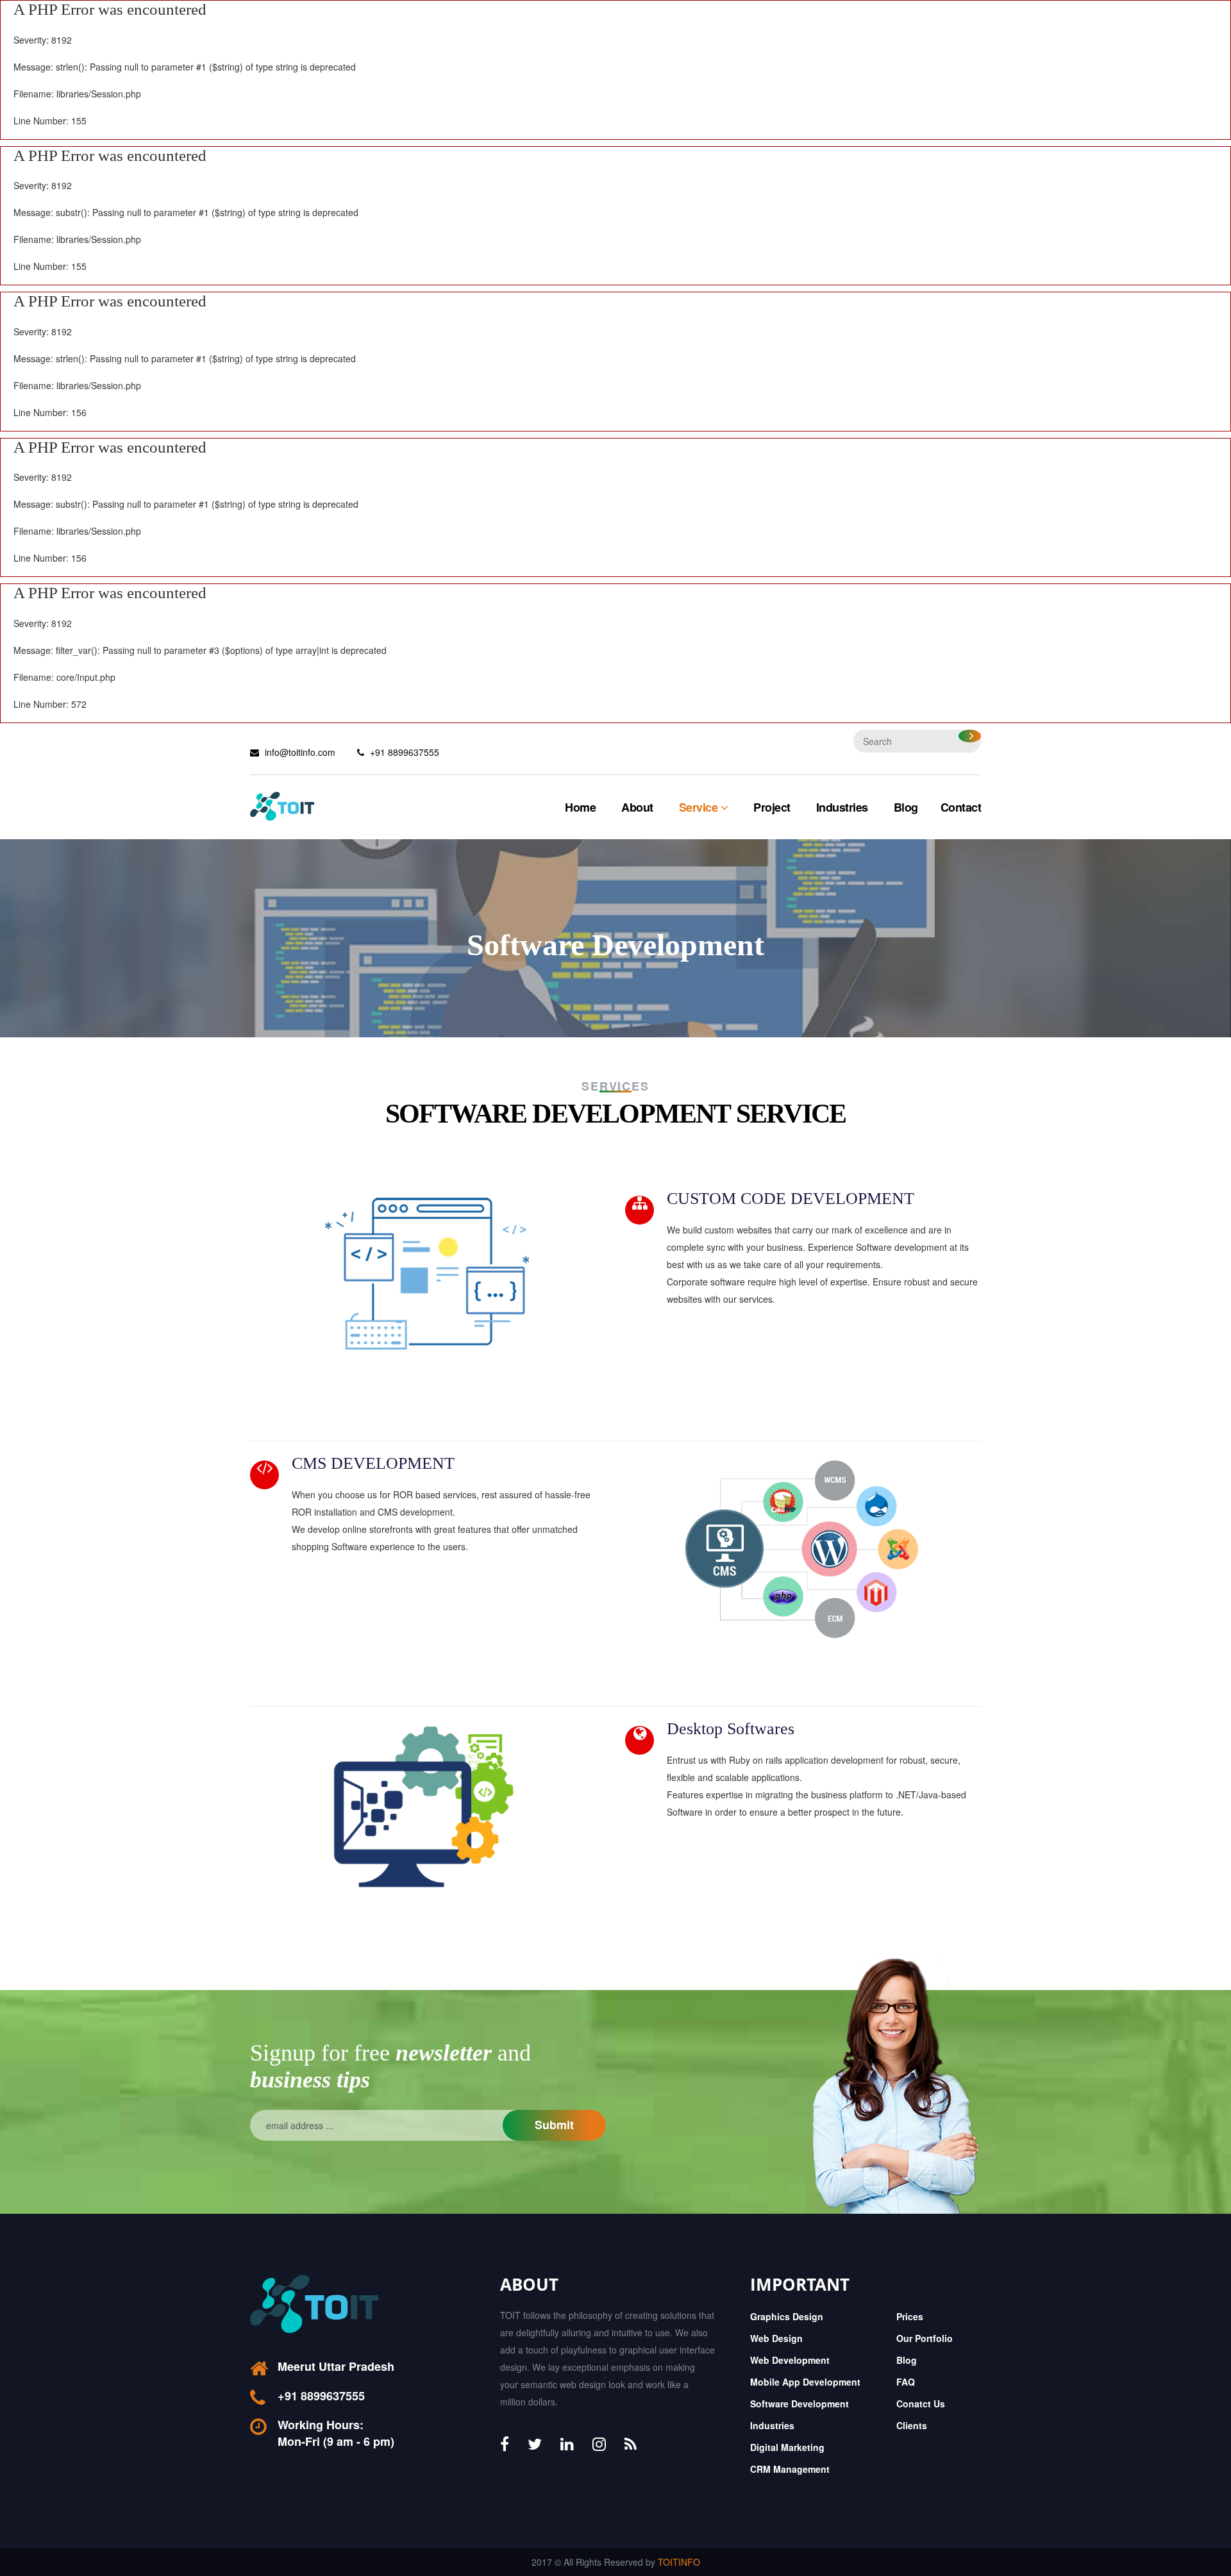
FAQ (906, 2382)
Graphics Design (787, 2316)
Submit (554, 2125)
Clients (912, 2425)
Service (700, 807)
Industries (842, 807)
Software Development (800, 2404)
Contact (961, 807)
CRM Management (790, 2469)
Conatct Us (921, 2404)
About (637, 807)
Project (772, 807)
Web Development (790, 2360)
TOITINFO (679, 2562)
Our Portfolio (925, 2338)
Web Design (776, 2338)
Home (580, 807)
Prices (910, 2316)
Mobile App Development (805, 2382)
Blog (906, 807)
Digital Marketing (787, 2447)
